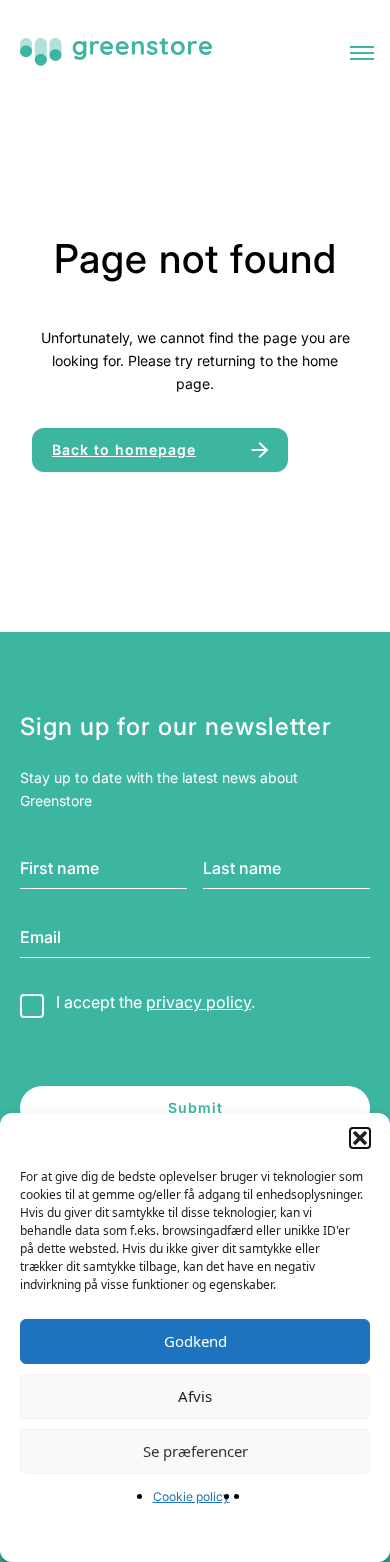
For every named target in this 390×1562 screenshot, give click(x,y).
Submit (195, 1107)
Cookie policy (191, 1496)
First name (59, 868)
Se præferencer (195, 1451)
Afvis (195, 1396)
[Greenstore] (116, 52)
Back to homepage (124, 449)
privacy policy (198, 1002)
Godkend (195, 1341)
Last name (242, 868)
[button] (360, 1138)
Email (40, 937)
